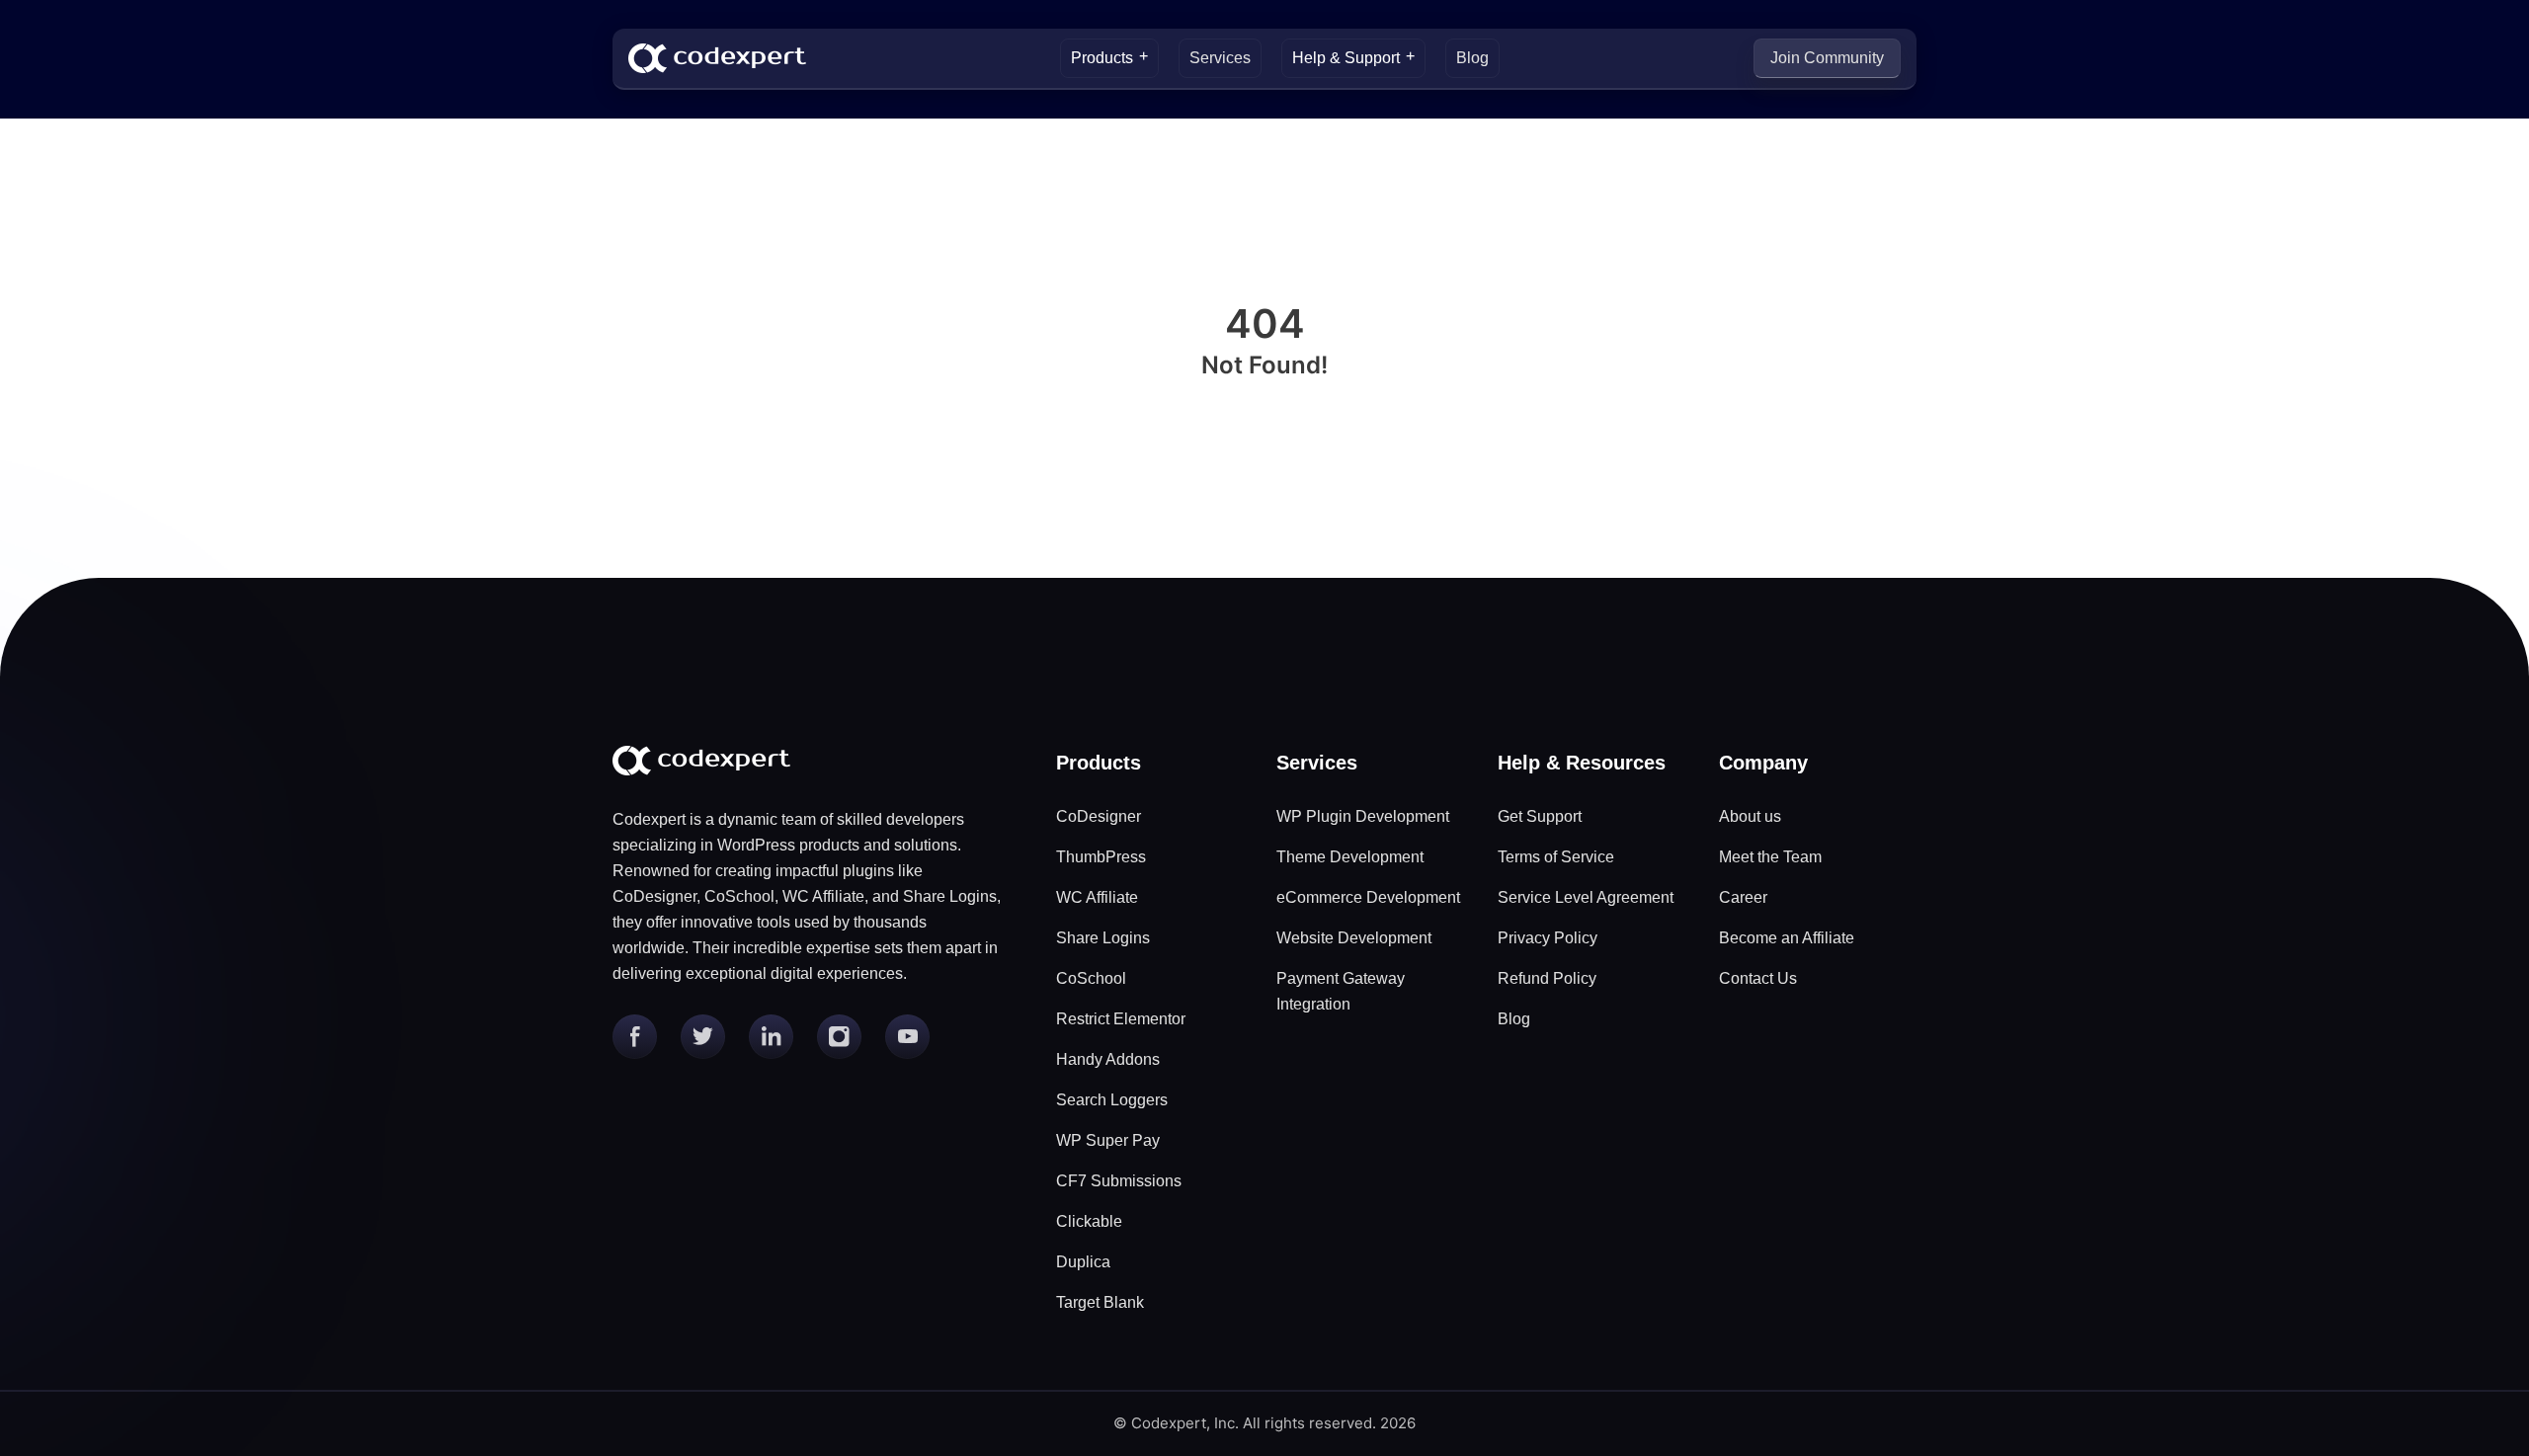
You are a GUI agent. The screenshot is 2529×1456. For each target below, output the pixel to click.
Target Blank (1100, 1302)
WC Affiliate (1097, 897)
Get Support (1540, 816)
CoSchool (1091, 978)
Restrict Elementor (1121, 1019)
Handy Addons (1108, 1059)
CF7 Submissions (1119, 1181)
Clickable (1089, 1221)
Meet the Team (1770, 857)
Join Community (1827, 58)
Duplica (1083, 1262)
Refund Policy (1547, 978)
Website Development (1354, 938)
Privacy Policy (1548, 938)
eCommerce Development (1368, 897)
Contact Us (1758, 978)
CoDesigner (1099, 816)
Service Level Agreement (1586, 897)
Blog (1472, 58)
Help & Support (1346, 58)
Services (1220, 58)
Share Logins (1103, 938)
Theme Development (1350, 857)
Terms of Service (1556, 857)
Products (1102, 58)
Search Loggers (1112, 1100)
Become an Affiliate (1787, 938)
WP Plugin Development (1363, 816)
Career (1743, 897)
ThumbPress (1101, 857)
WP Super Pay (1108, 1140)
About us (1750, 816)
